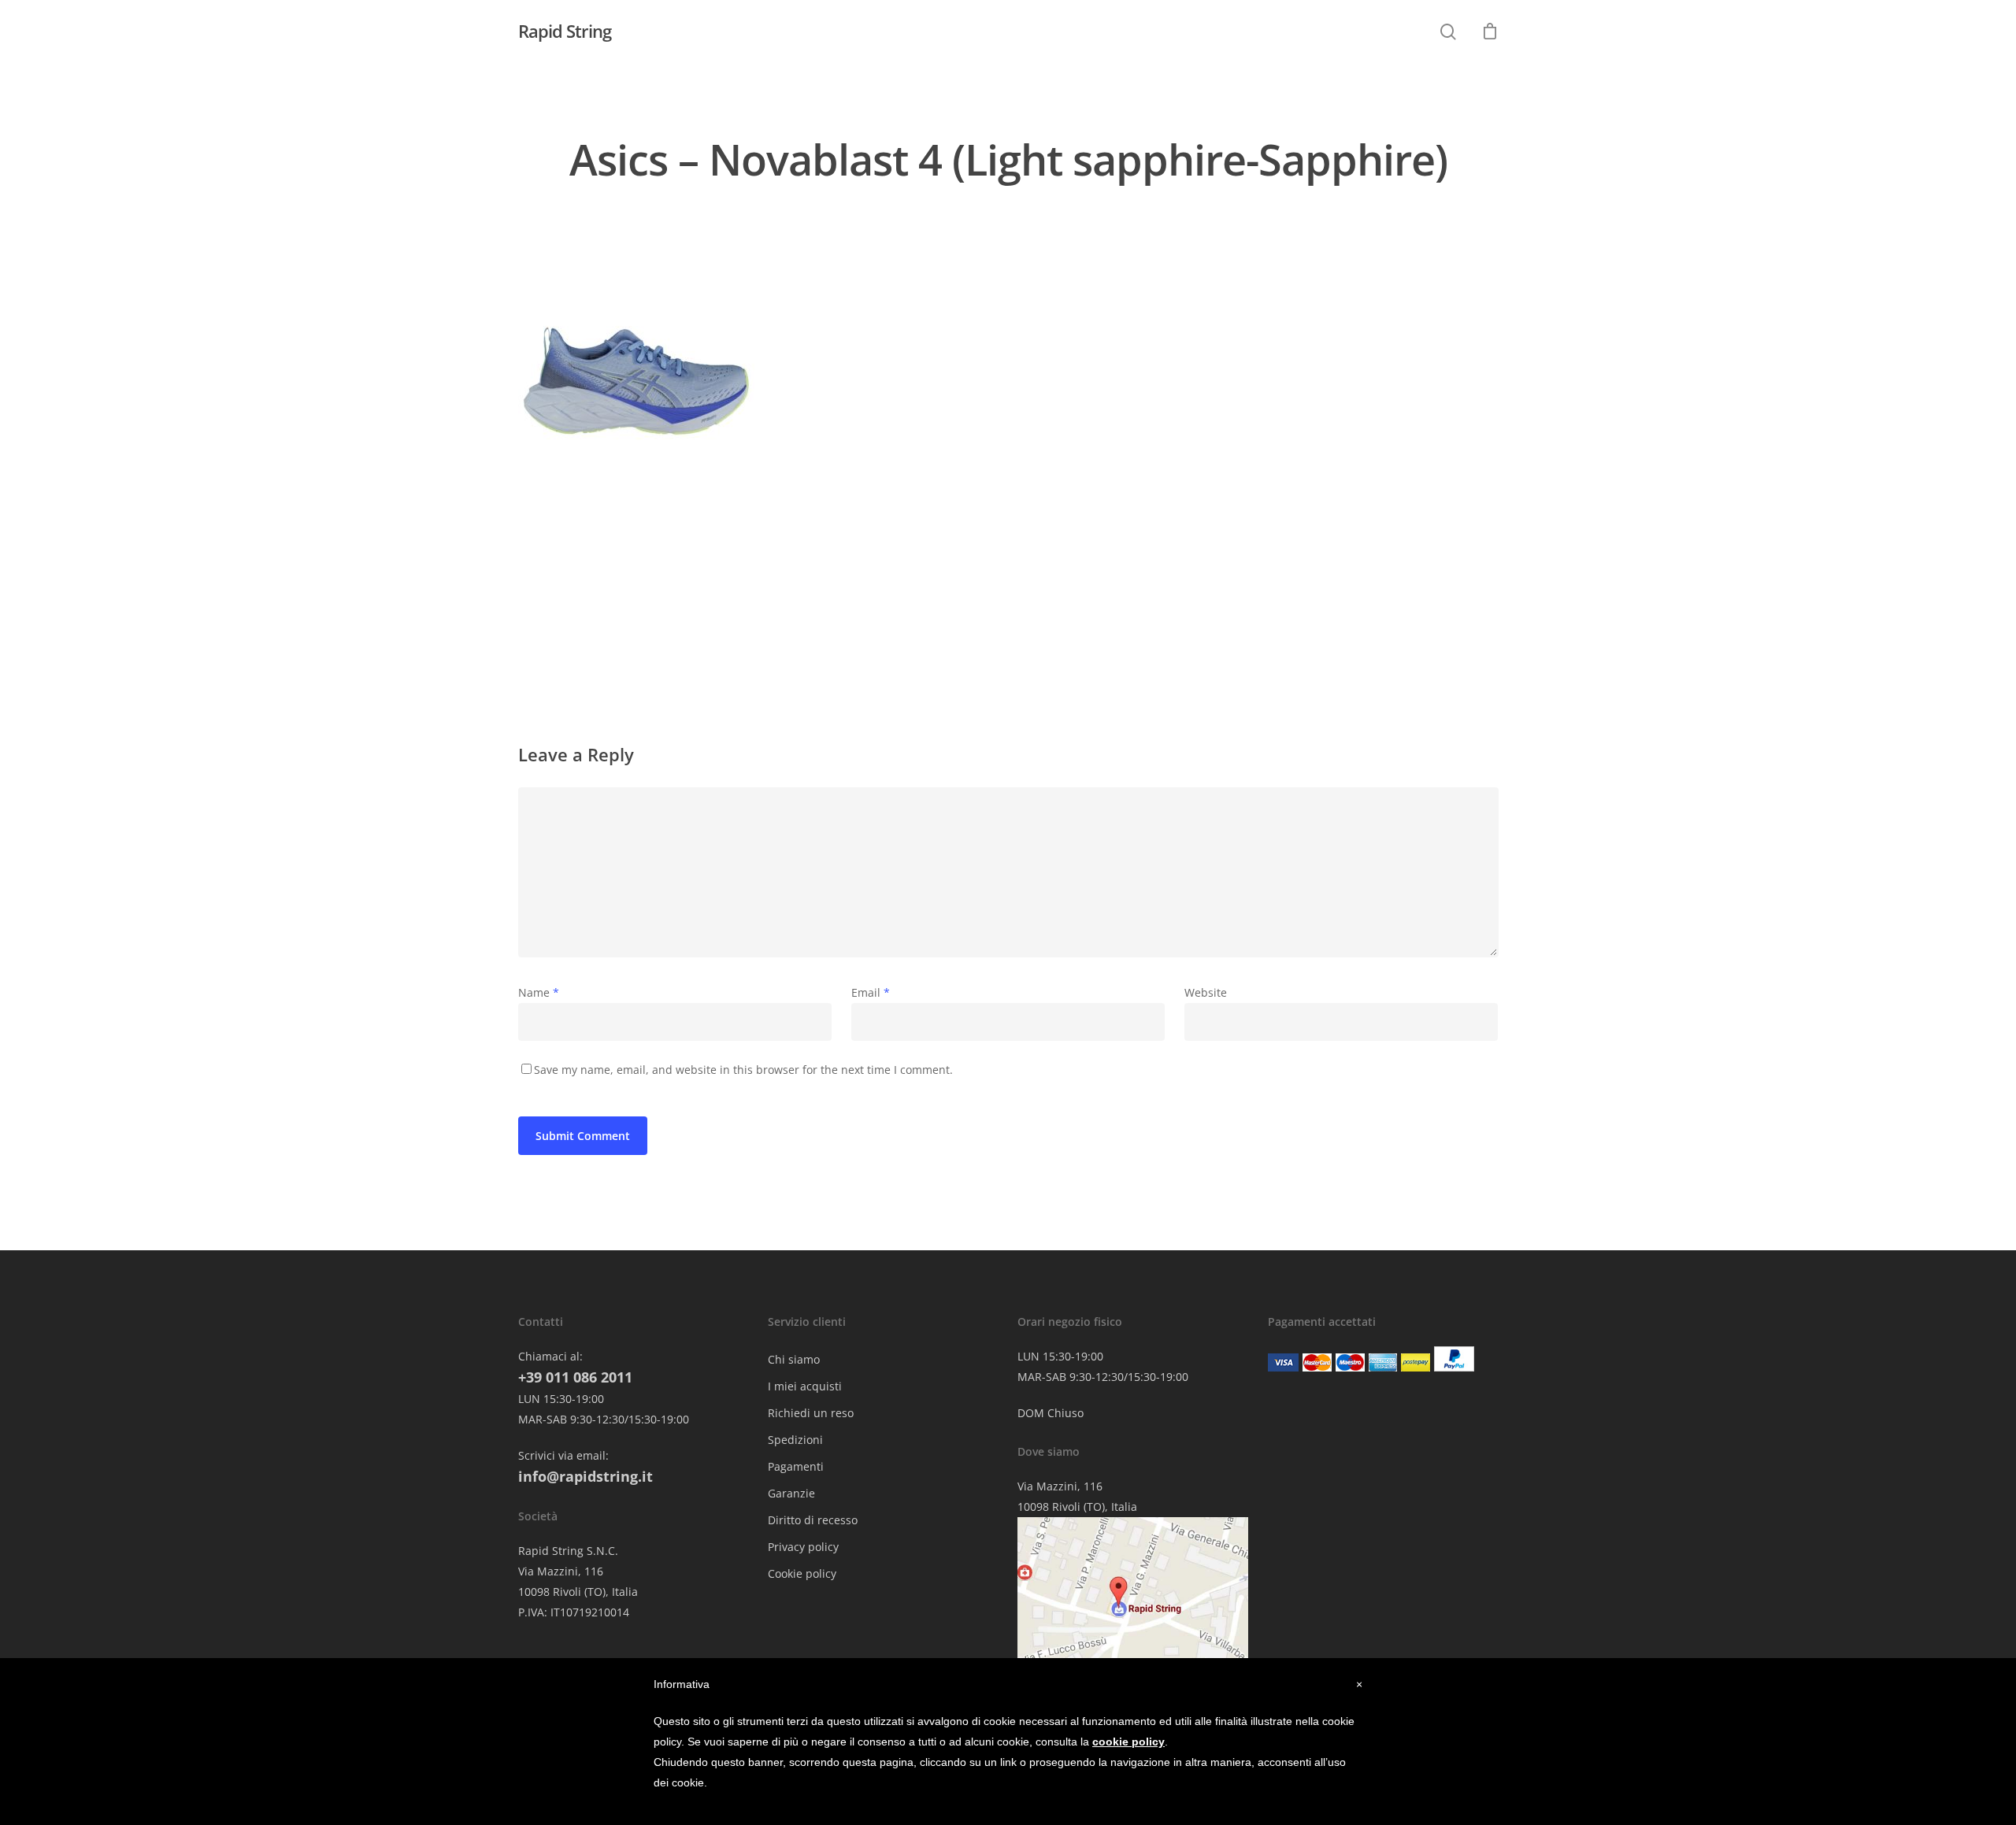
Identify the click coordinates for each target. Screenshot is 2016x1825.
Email (871, 992)
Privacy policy (803, 1547)
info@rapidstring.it (586, 1476)
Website (1206, 992)
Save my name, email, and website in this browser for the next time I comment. (743, 1070)
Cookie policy (802, 1573)
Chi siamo (794, 1359)
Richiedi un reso (811, 1413)
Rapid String (565, 31)
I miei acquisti (805, 1386)
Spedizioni (795, 1440)
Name (539, 992)
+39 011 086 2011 (575, 1377)
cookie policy (1128, 1742)
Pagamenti (796, 1466)
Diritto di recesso (813, 1520)
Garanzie (791, 1493)
